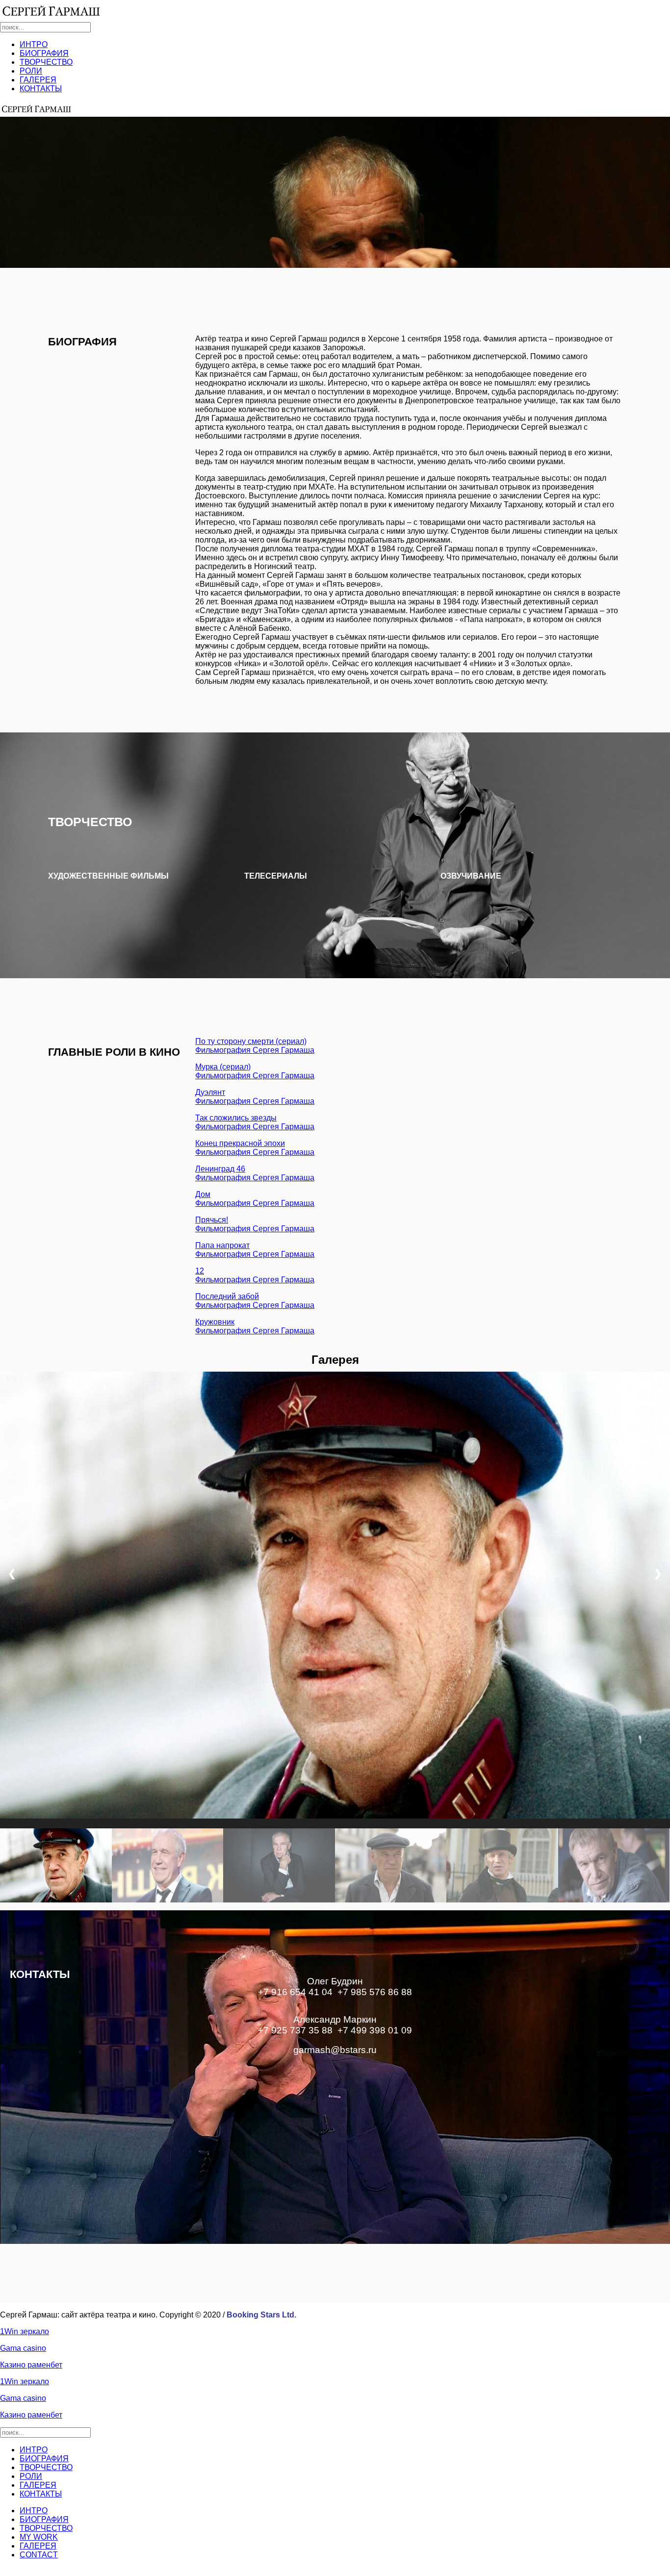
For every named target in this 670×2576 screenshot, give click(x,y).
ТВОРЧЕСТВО (46, 62)
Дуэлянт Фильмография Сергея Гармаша (255, 1097)
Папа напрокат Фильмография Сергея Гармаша (255, 1250)
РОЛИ (31, 71)
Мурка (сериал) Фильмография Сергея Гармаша (255, 1071)
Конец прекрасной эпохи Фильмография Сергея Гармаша (255, 1148)
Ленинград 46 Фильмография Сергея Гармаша (255, 1173)
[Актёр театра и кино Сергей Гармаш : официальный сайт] (52, 11)
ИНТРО (34, 44)
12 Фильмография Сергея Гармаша (255, 1275)
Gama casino (23, 2348)
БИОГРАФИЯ (44, 53)
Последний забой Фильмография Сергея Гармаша (255, 1301)
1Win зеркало (25, 2331)
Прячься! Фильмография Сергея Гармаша (255, 1224)
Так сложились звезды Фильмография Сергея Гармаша (255, 1122)
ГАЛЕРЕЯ (38, 80)
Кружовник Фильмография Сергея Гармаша (255, 1326)
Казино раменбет (31, 2365)
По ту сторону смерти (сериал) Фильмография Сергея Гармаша (255, 1046)
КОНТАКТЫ (41, 89)
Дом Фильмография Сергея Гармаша (255, 1199)
